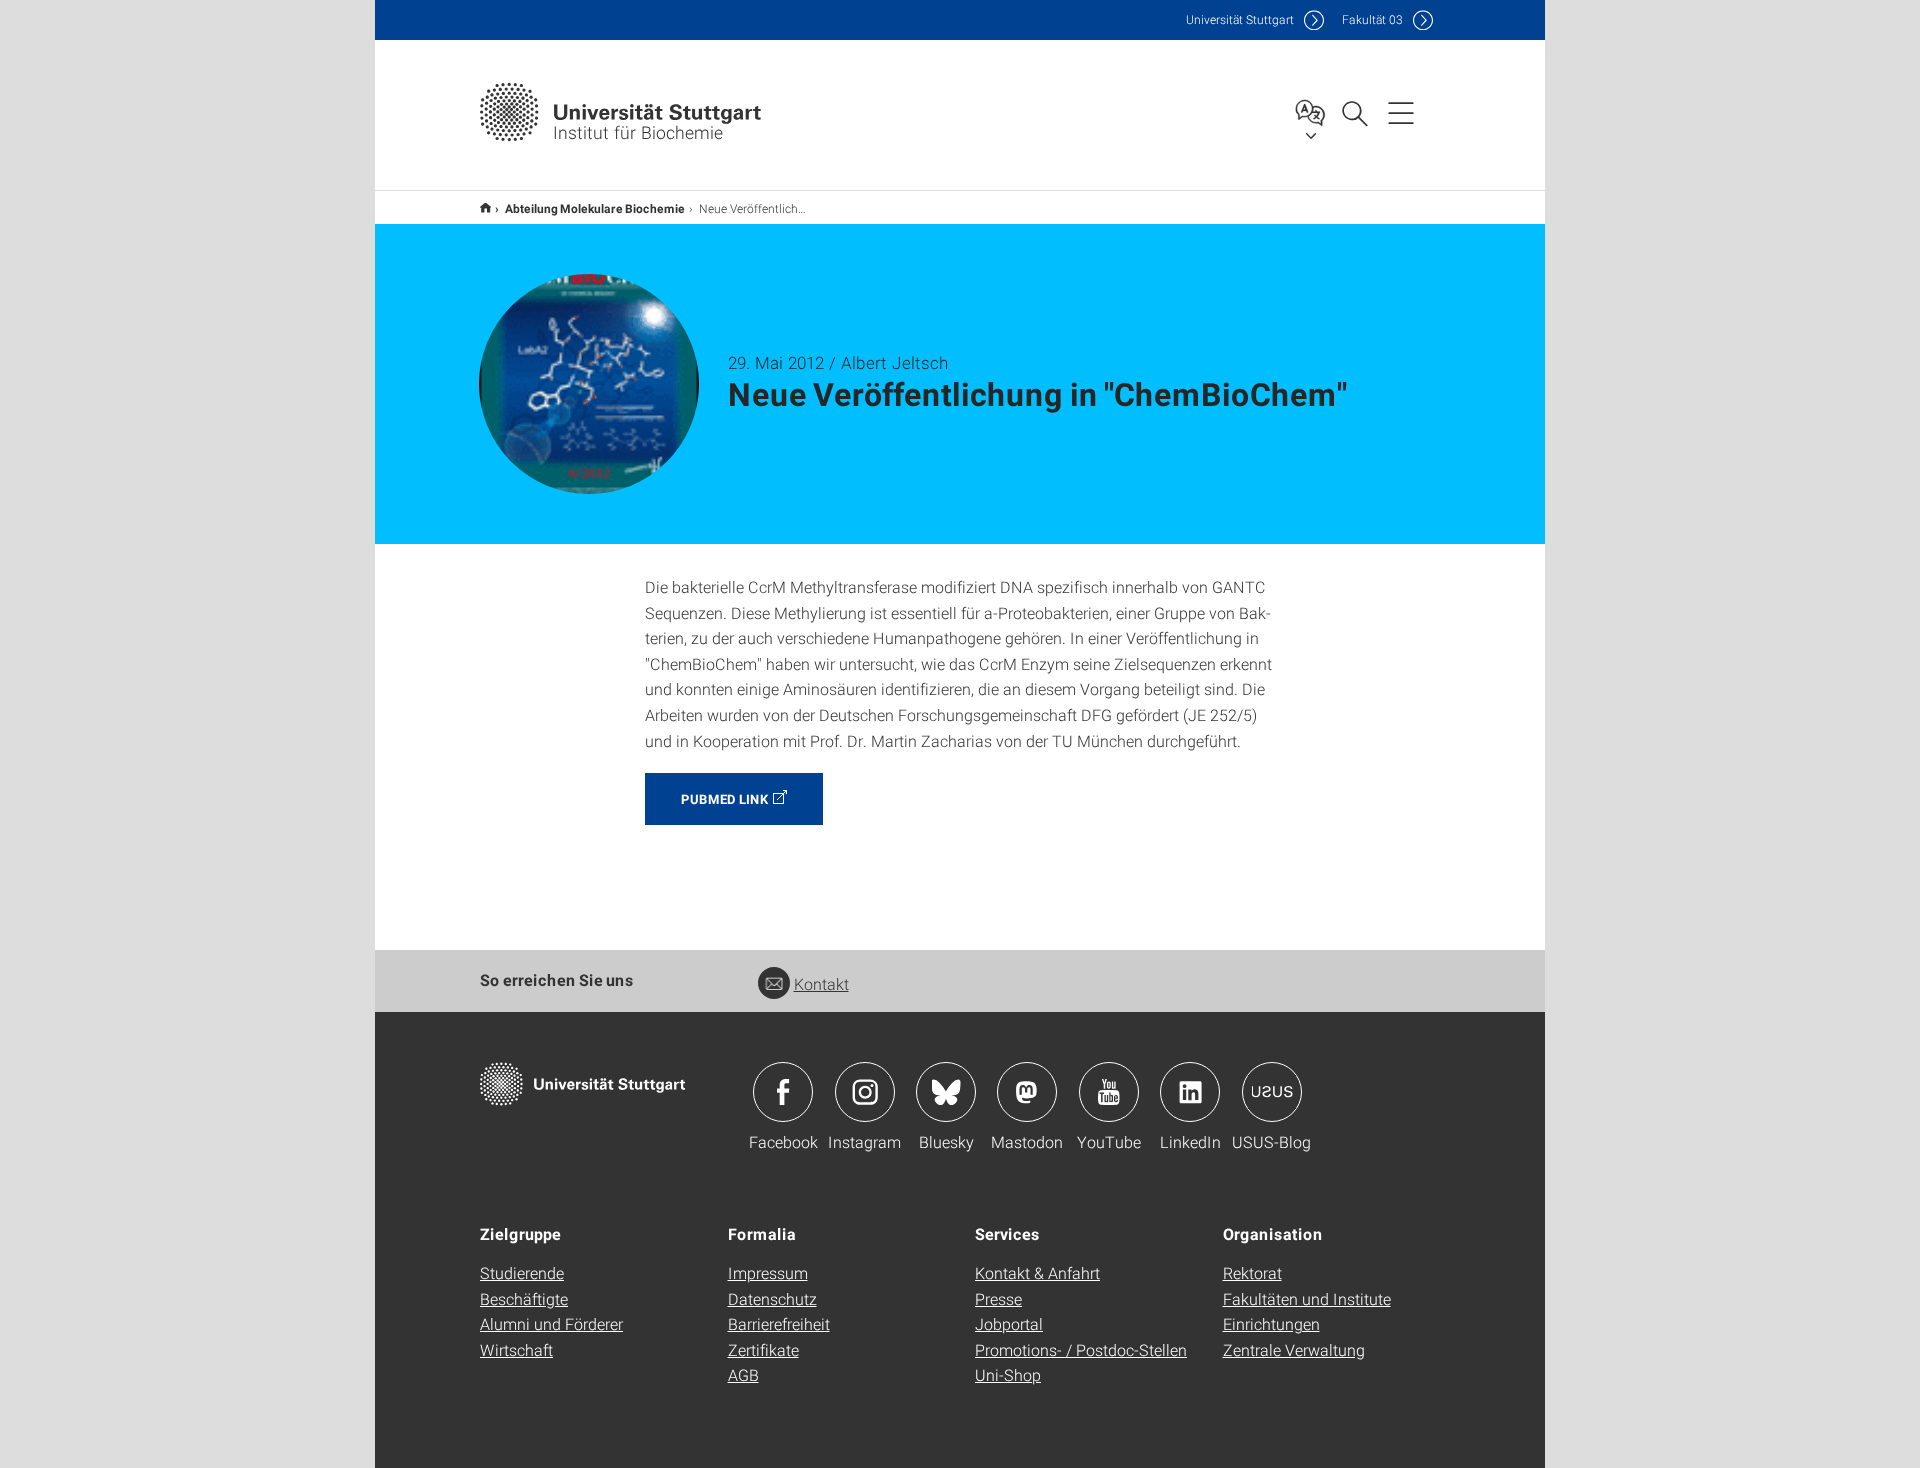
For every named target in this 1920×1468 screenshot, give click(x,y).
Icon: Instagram (865, 1092)
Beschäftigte (524, 1298)
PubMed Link (724, 799)
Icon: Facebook (783, 1092)
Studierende (522, 1272)
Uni (1240, 19)
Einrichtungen (1271, 1323)
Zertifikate (763, 1349)
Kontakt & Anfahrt (1037, 1272)
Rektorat (1252, 1272)
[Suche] (1354, 112)
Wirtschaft (516, 1349)
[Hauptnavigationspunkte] (1401, 112)
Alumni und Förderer (551, 1323)
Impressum (768, 1272)
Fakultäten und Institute (1307, 1298)
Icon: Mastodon (1027, 1092)
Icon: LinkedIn (1190, 1092)
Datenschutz (772, 1298)
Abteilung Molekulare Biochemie (595, 208)
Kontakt (821, 983)
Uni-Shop (1008, 1374)
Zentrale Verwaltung (1294, 1349)
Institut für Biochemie (485, 207)
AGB (743, 1374)
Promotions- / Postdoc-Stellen (1081, 1349)
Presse (998, 1298)
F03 (1372, 19)
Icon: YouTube (1109, 1092)
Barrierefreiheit (779, 1323)
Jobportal (1009, 1323)
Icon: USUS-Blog (1272, 1092)
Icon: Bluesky (946, 1092)
